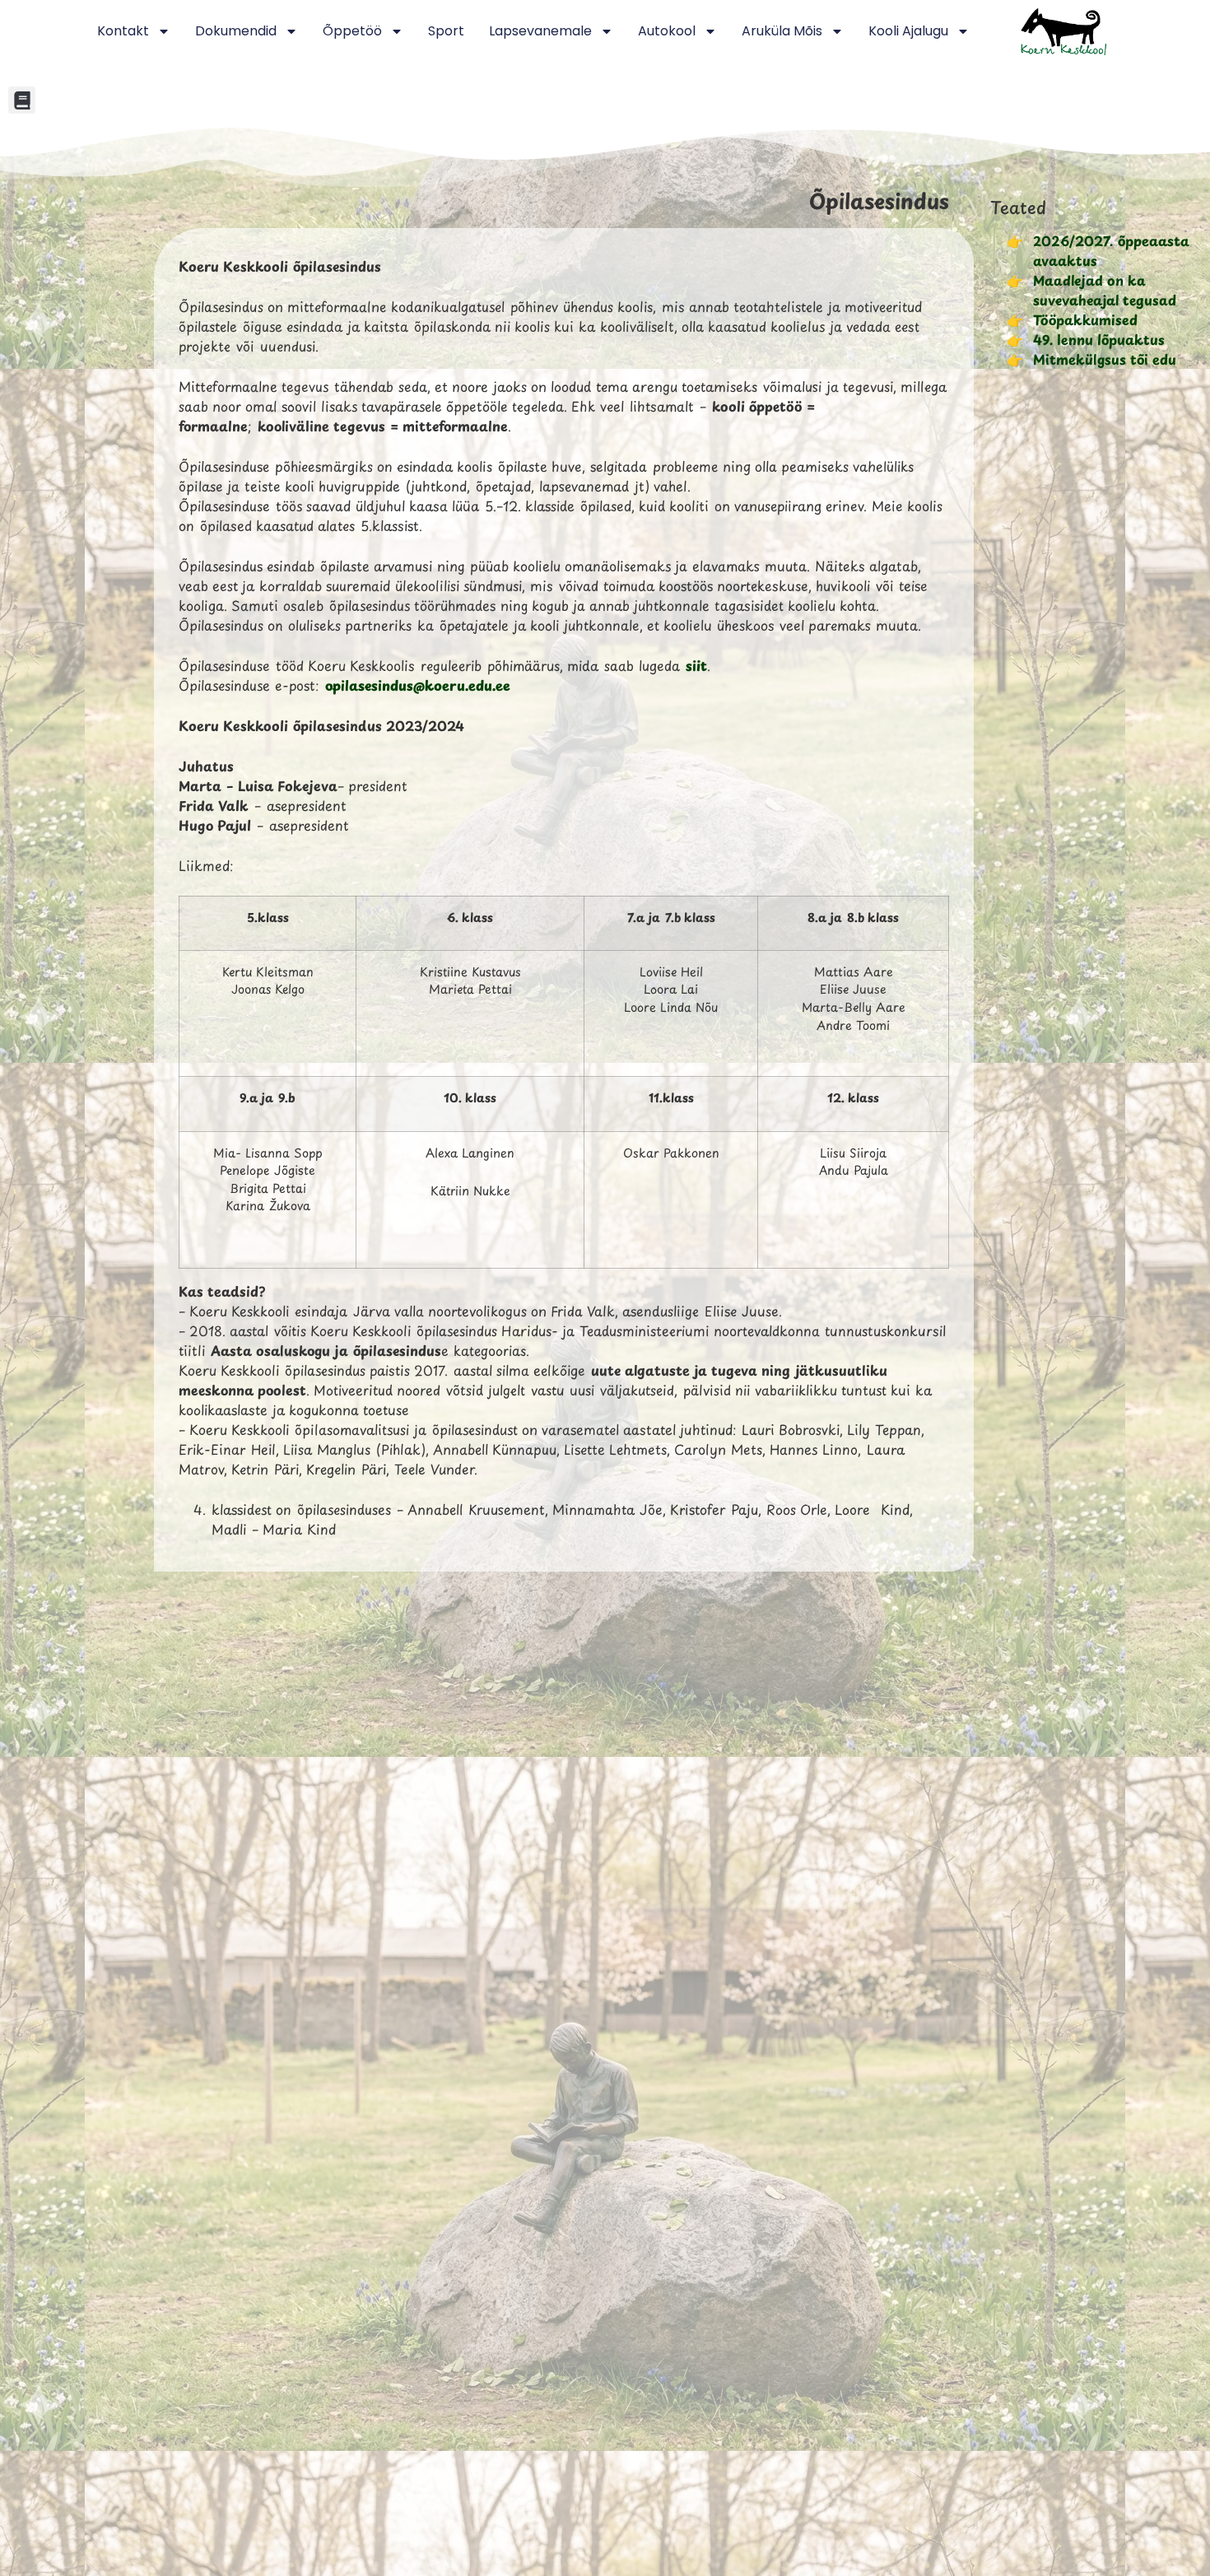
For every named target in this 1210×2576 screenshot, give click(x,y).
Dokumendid (236, 31)
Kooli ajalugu (908, 31)
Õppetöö (352, 31)
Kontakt (123, 31)
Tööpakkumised (1085, 319)
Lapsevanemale (540, 31)
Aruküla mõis (782, 31)
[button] (22, 100)
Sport (446, 31)
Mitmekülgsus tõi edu (1105, 359)
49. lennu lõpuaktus (1099, 339)
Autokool (667, 31)
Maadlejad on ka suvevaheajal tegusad (1105, 290)
